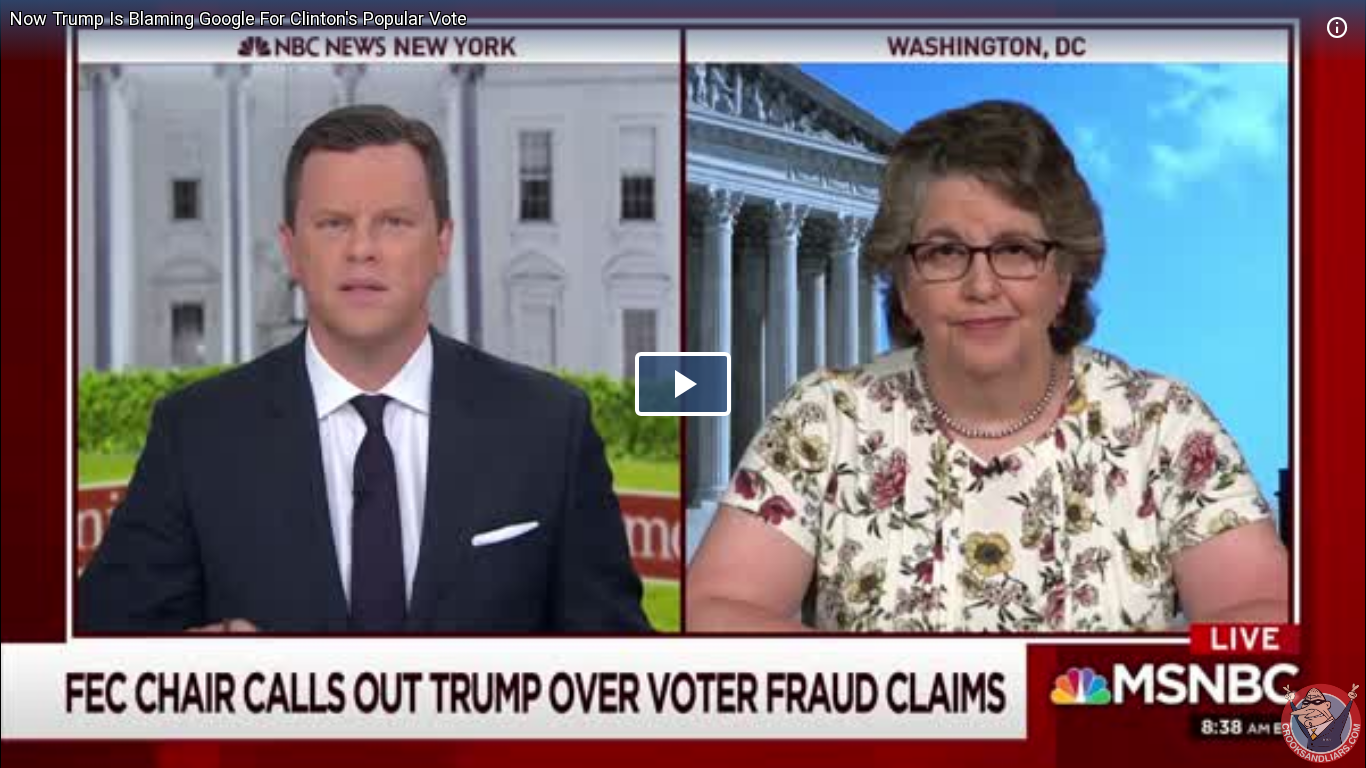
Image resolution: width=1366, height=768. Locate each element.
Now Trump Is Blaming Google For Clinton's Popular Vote (238, 18)
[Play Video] (683, 384)
